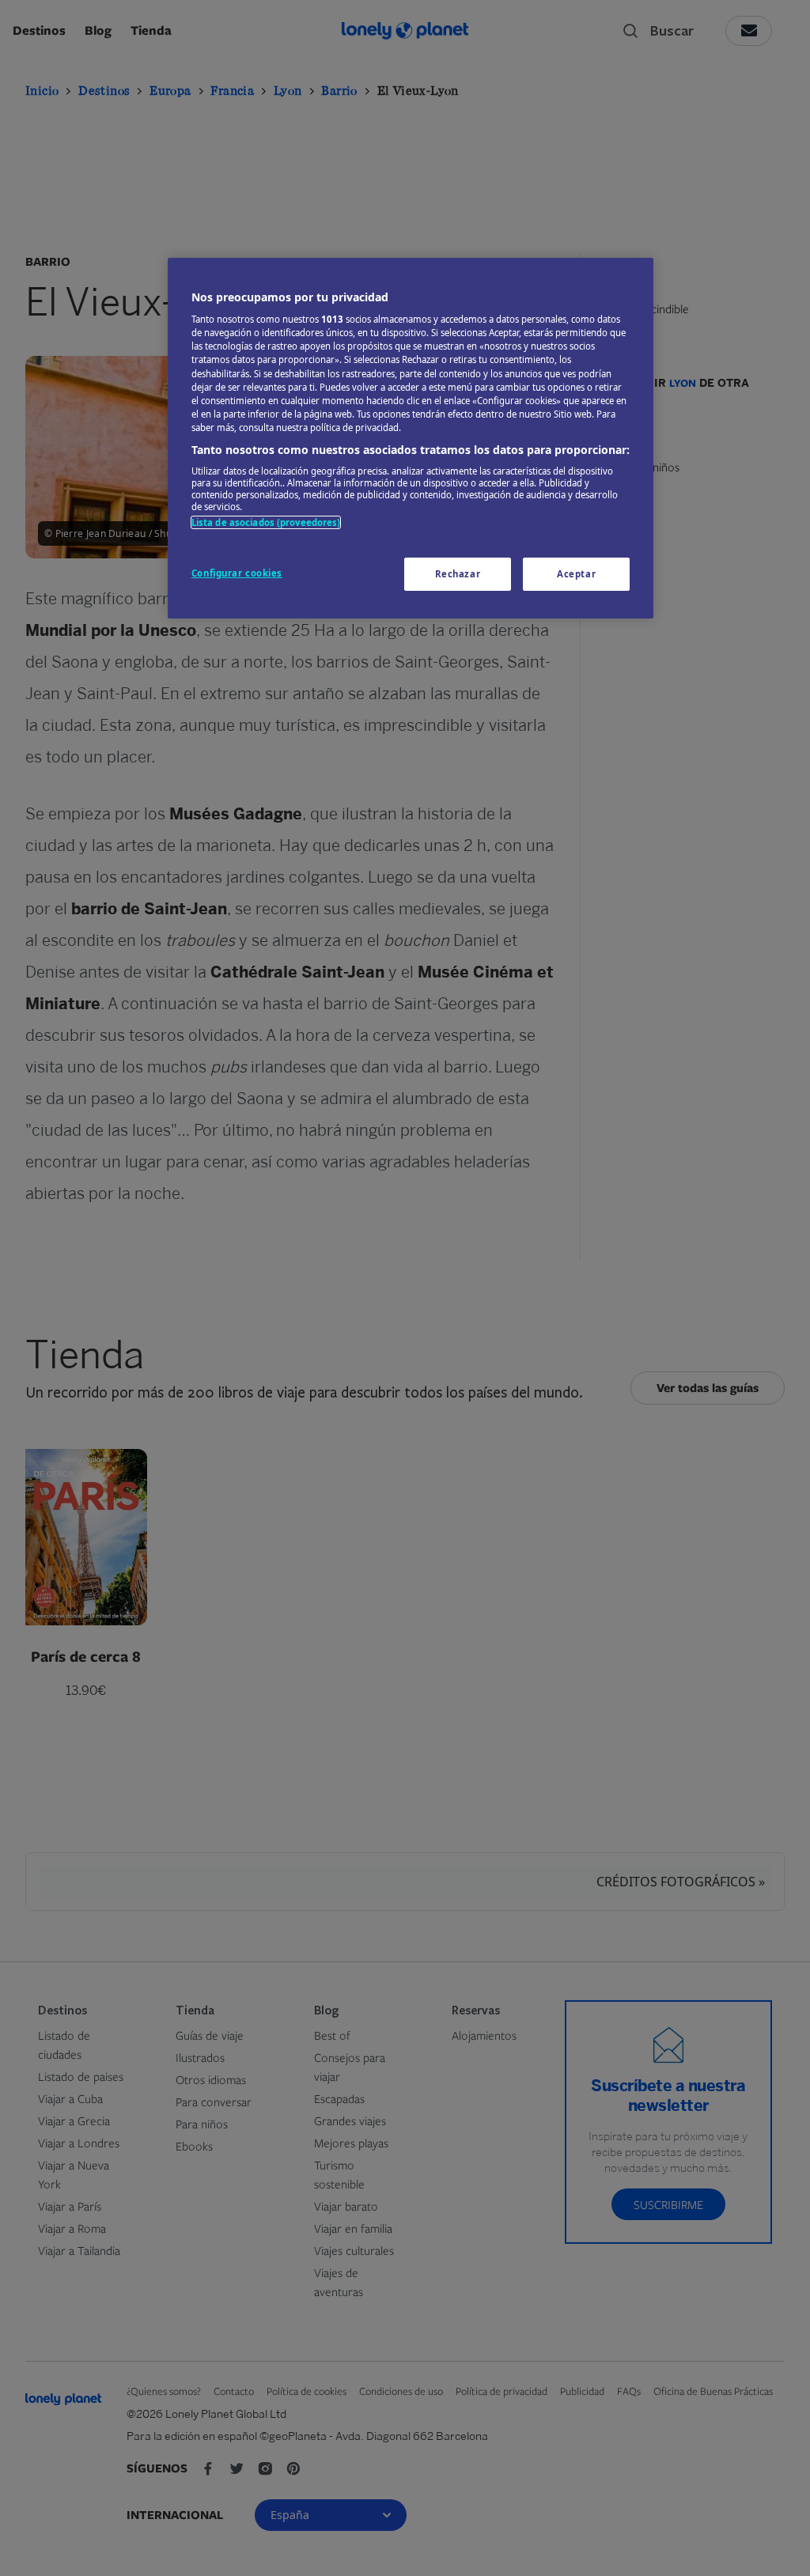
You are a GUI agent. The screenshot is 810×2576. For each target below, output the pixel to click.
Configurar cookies (237, 573)
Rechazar (458, 574)
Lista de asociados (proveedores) (266, 522)
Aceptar (576, 574)
